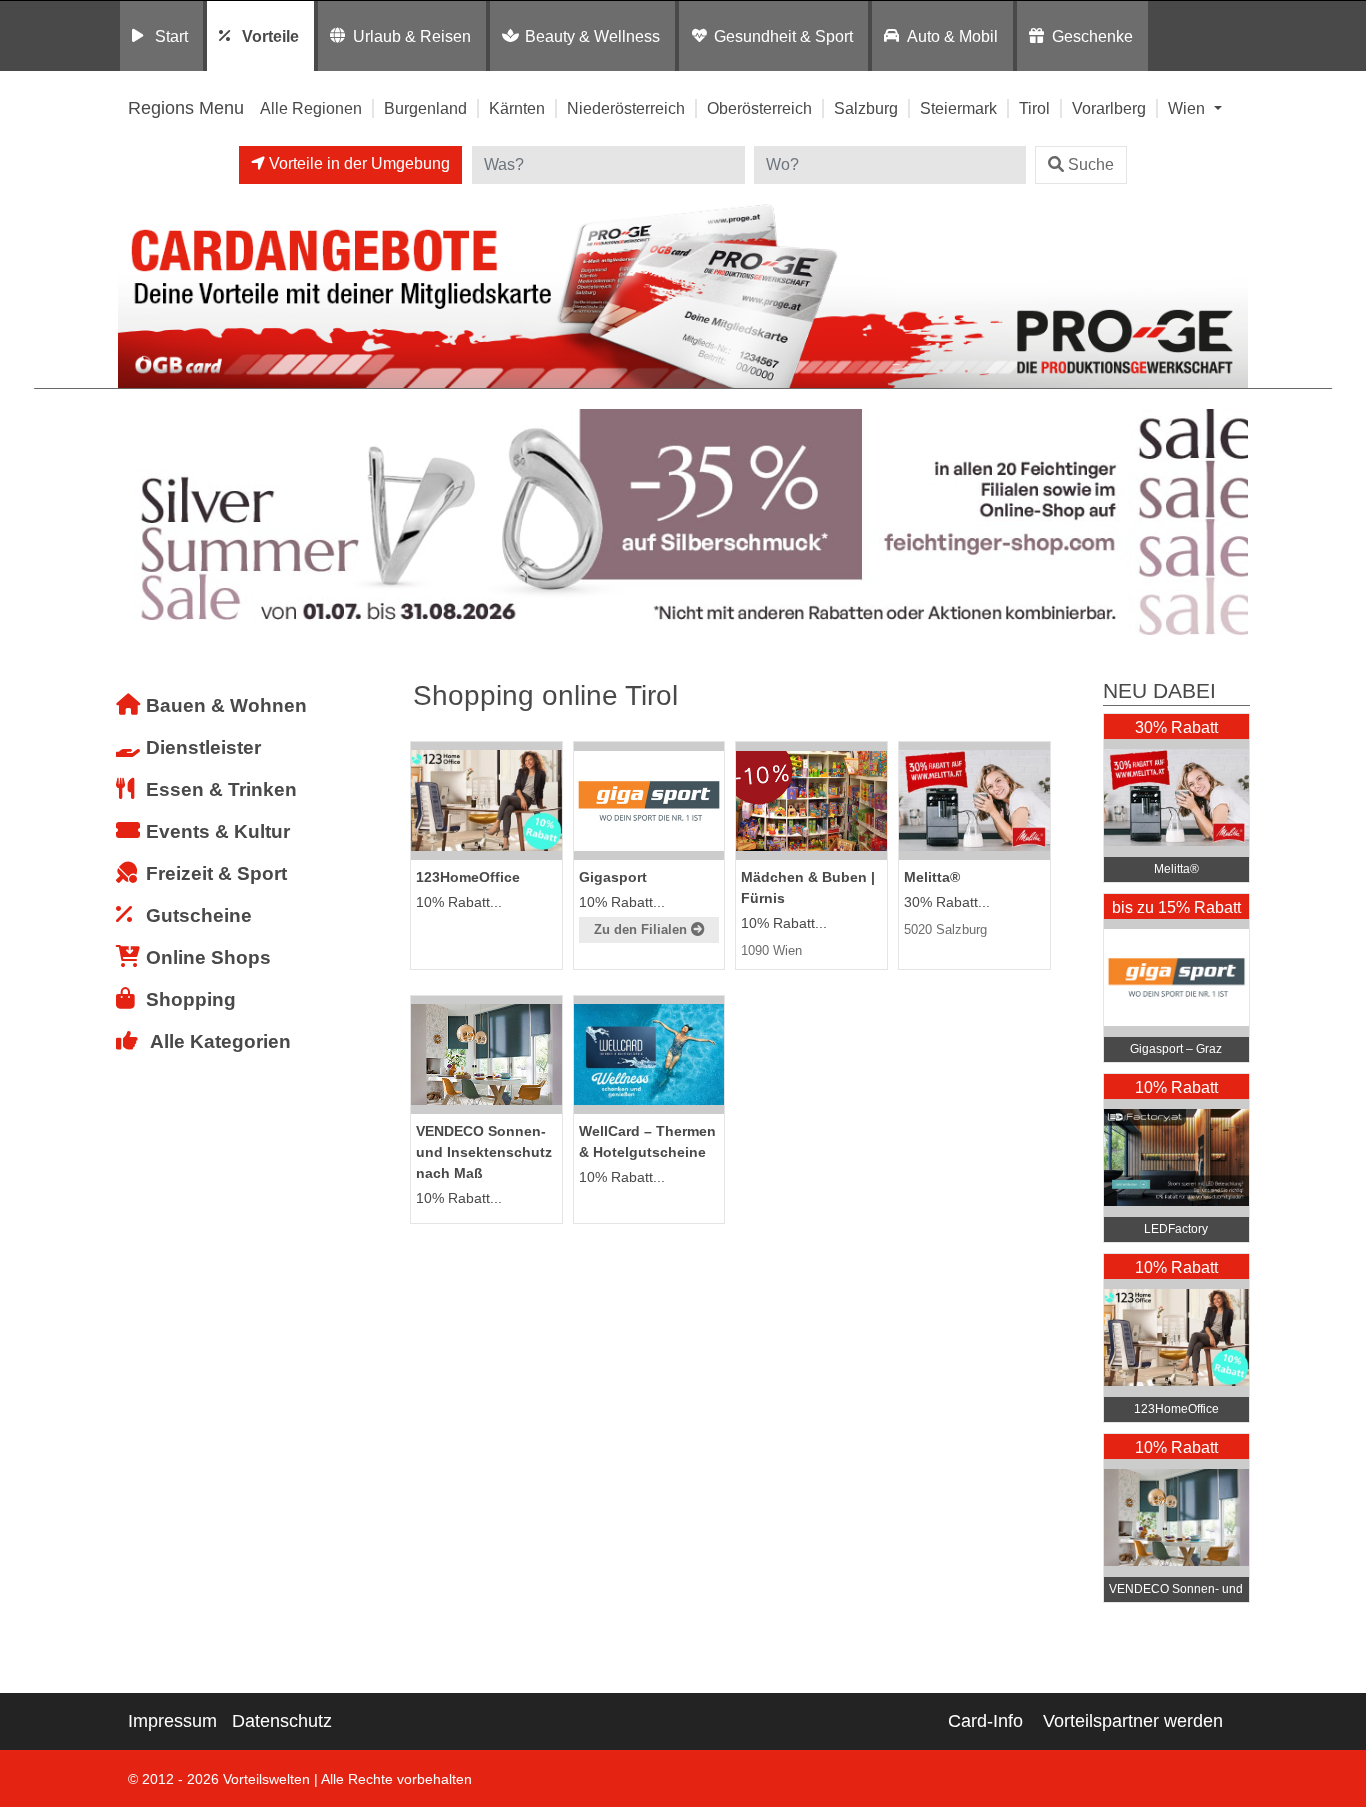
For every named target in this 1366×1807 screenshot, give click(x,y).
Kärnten (517, 108)
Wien (1188, 108)
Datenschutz (282, 1721)
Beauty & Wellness (592, 36)
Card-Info (985, 1721)
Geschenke (1092, 36)
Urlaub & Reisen (412, 36)
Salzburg (866, 108)
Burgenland (425, 108)
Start (171, 36)
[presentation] (137, 522)
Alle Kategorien (220, 1041)
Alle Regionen (311, 108)
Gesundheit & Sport (783, 36)
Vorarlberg (1109, 108)
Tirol (1034, 108)
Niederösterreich (626, 108)
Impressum (172, 1721)
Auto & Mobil (952, 36)
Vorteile (270, 36)
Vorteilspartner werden (1133, 1721)
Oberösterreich (759, 108)
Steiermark (958, 108)
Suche (1091, 164)
